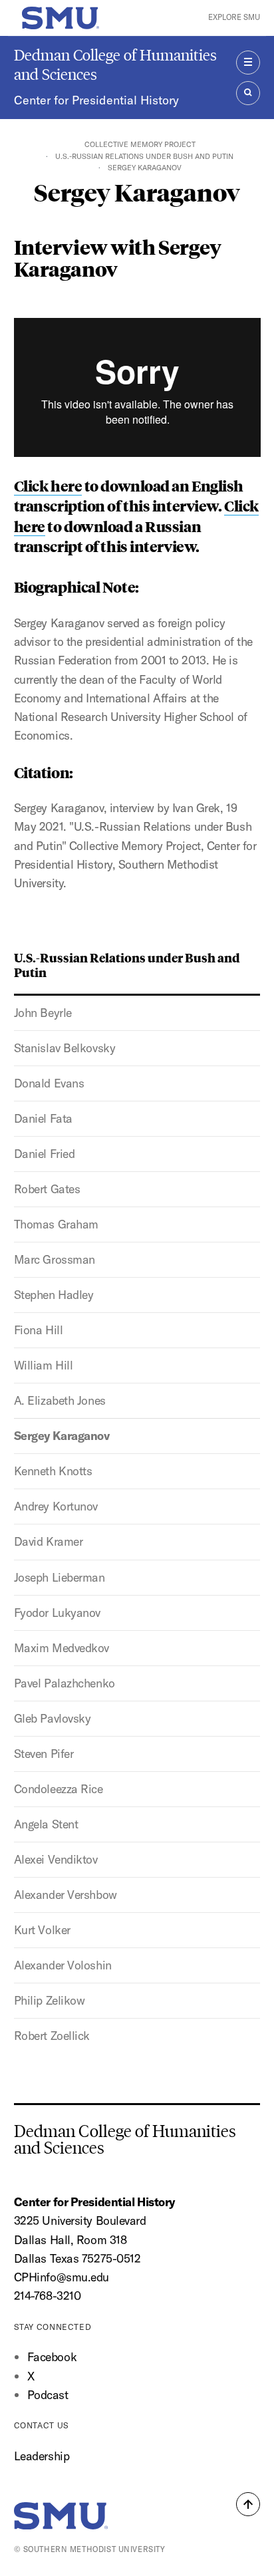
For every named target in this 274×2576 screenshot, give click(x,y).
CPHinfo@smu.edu (62, 2277)
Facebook (52, 2357)
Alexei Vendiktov (56, 1859)
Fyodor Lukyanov (57, 1613)
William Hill (44, 1365)
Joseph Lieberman (60, 1577)
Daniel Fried (45, 1154)
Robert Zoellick (52, 2036)
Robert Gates (47, 1189)
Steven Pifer (44, 1754)
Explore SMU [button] (234, 17)
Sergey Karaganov (62, 1436)
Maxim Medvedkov (62, 1648)
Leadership (42, 2456)
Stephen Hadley (54, 1295)
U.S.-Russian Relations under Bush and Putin (144, 156)
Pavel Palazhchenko (65, 1683)
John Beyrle (43, 1013)
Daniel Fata (43, 1118)
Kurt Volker (42, 1930)
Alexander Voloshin (63, 1965)
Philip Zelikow (50, 2000)
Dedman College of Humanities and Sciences (115, 65)
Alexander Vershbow (66, 1895)
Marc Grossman (55, 1259)
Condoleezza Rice (59, 1789)
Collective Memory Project (140, 144)
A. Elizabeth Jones (60, 1400)
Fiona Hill (39, 1330)
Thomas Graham (56, 1224)
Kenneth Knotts (53, 1471)
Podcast (48, 2395)
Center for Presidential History (96, 100)
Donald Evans (49, 1083)
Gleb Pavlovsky (53, 1718)
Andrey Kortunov (56, 1506)
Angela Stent (46, 1824)
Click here (48, 486)
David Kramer (49, 1541)
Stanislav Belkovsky (65, 1048)
